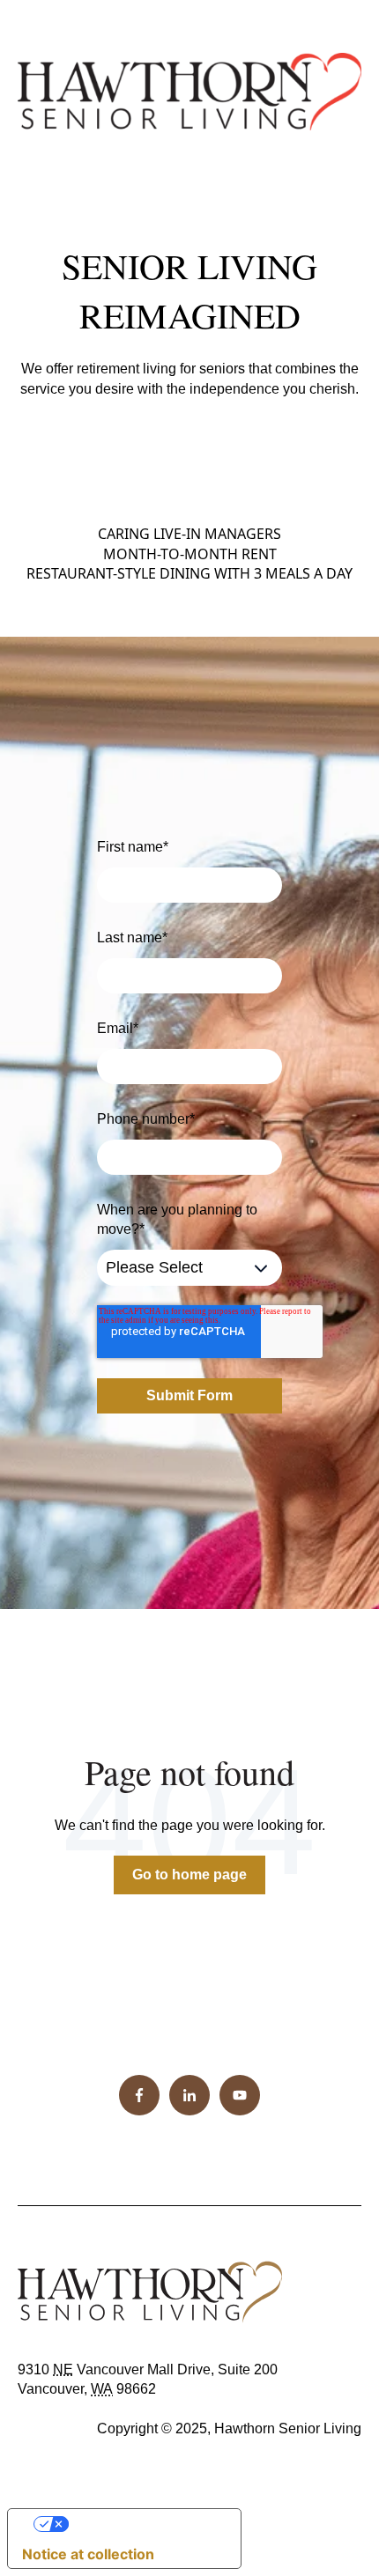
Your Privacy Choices (142, 2524)
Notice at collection (88, 2554)
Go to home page (189, 1875)
